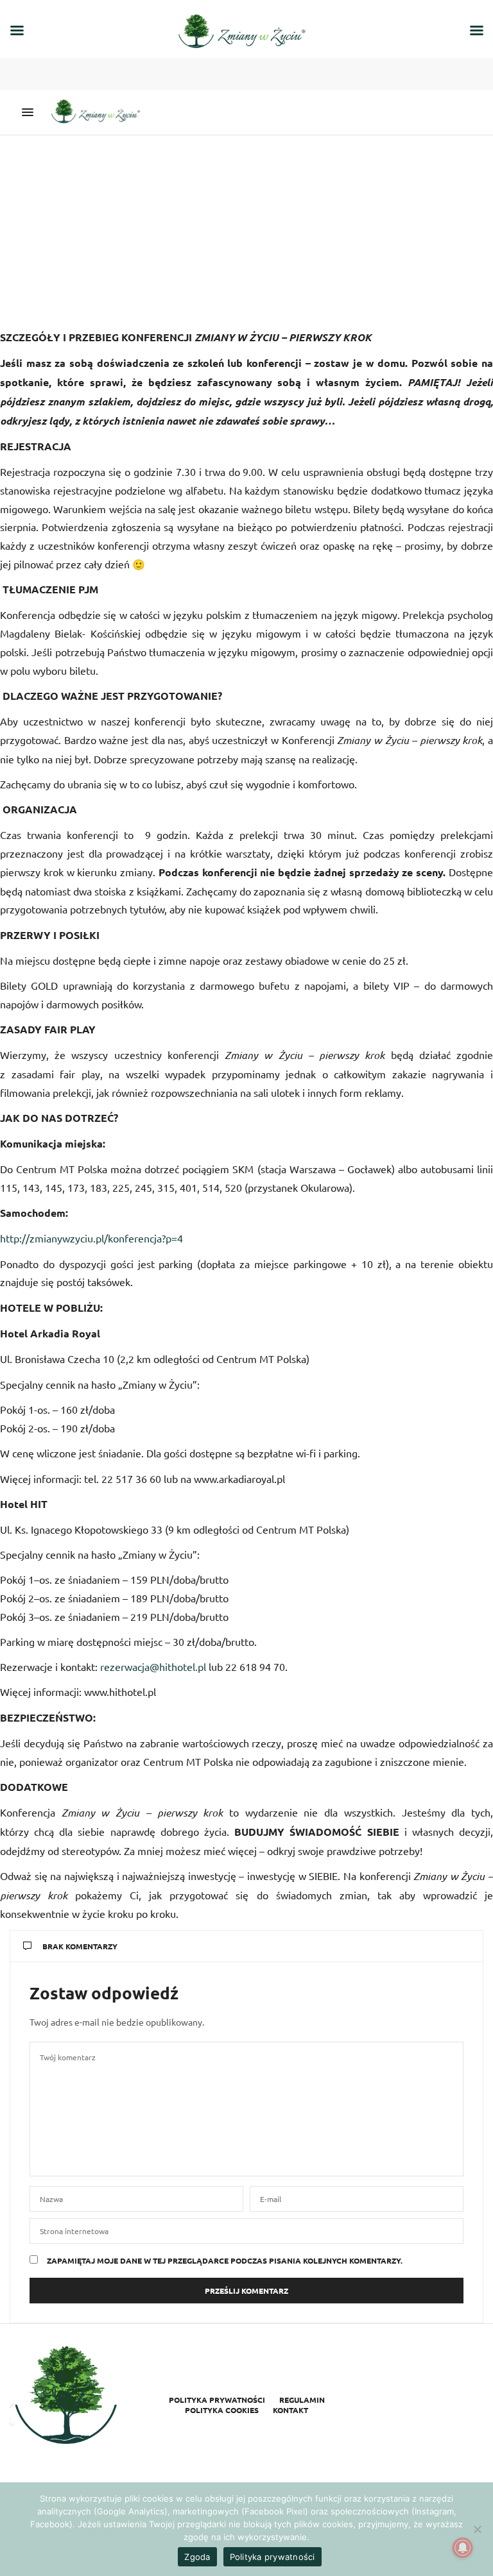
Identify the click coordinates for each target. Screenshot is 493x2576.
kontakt (290, 2410)
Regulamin (302, 2400)
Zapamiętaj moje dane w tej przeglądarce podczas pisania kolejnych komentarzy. (225, 2260)
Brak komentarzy (80, 1946)
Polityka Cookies (222, 2410)
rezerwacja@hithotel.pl (153, 1666)
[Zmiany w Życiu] (99, 112)
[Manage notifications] (463, 2548)
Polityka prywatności (217, 2400)
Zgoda (197, 2557)
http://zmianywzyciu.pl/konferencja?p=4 (91, 1238)
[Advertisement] (246, 232)
